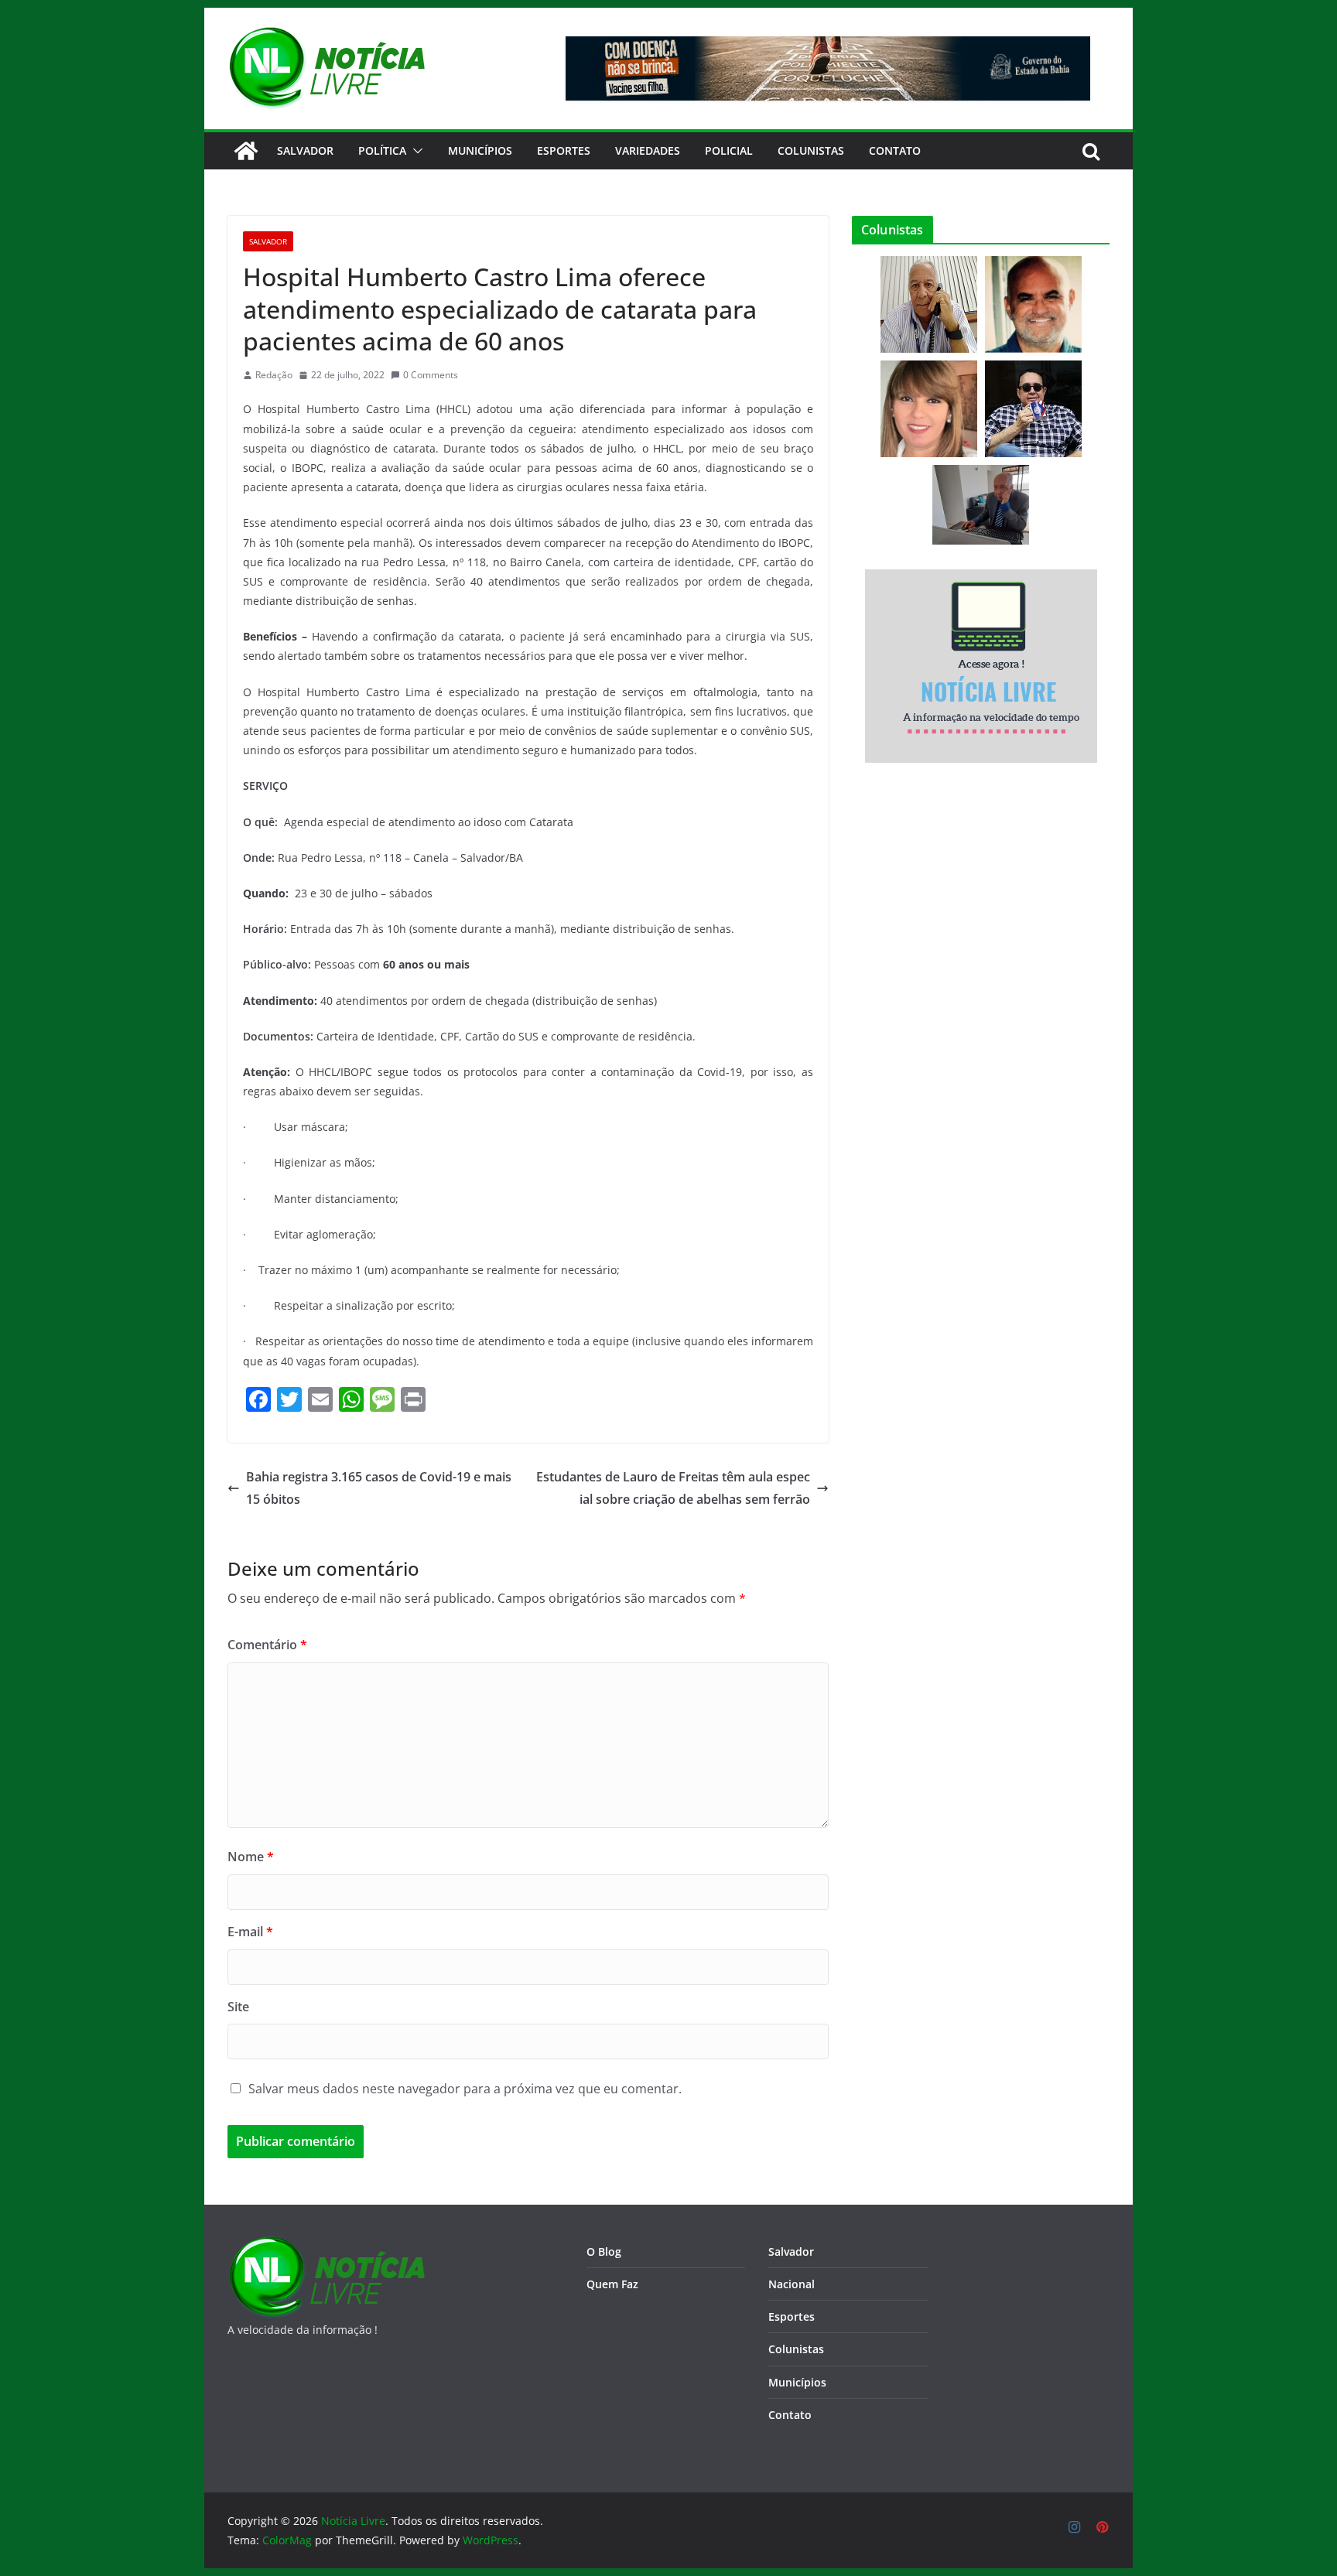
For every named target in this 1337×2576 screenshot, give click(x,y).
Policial (729, 150)
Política (382, 150)
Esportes (564, 150)
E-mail (250, 1932)
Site (238, 2007)
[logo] (326, 2245)
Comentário (267, 1645)
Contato (790, 2415)
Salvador (305, 150)
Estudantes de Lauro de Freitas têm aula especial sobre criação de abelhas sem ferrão (673, 1488)
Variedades (648, 150)
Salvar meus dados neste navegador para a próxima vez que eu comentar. (465, 2089)
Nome (251, 1857)
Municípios (480, 150)
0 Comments (431, 375)
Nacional (792, 2284)
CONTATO (895, 150)
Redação (274, 375)
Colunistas (811, 150)
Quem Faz (612, 2284)
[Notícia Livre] (246, 151)
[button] (415, 151)
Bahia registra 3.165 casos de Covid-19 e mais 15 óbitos (379, 1488)
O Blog (604, 2251)
